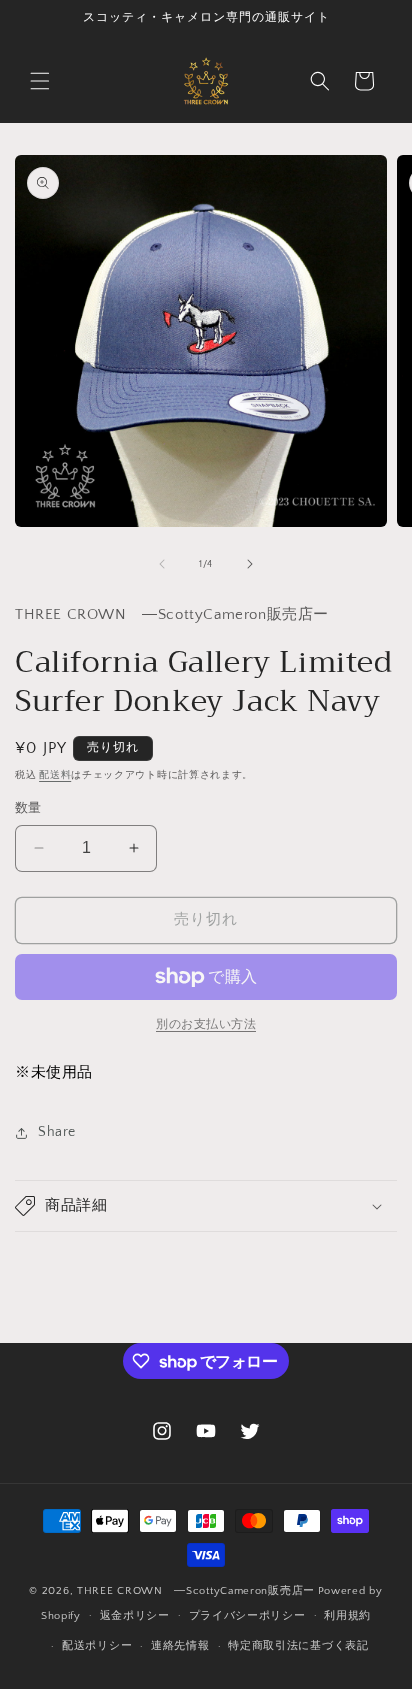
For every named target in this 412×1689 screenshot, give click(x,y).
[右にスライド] (250, 564)
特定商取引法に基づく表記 (298, 1646)
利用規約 (347, 1616)
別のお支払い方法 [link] (206, 1024)
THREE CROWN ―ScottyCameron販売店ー (196, 1591)
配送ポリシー (97, 1646)
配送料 (55, 775)
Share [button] (57, 1132)
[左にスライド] (162, 564)
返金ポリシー (135, 1616)
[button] (40, 81)
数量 (28, 808)
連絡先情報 (180, 1646)
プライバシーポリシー (247, 1616)
